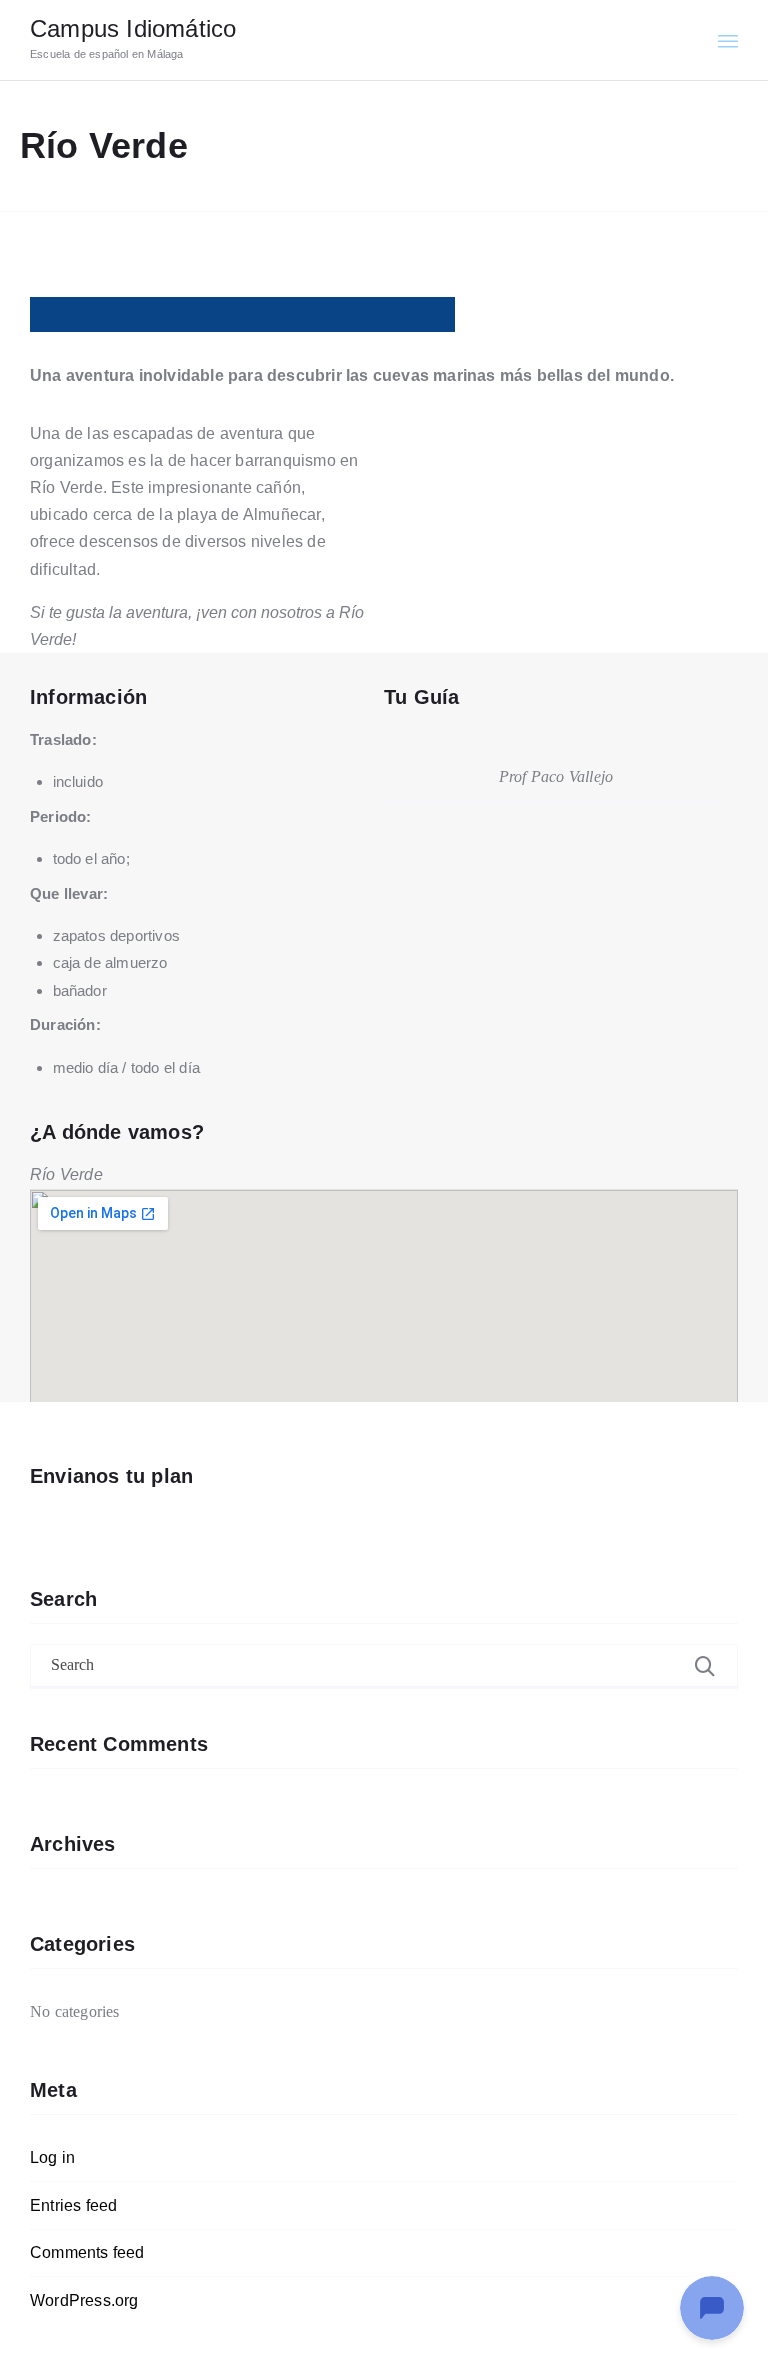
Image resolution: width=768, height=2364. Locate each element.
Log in (52, 2157)
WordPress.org (84, 2300)
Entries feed (73, 2205)
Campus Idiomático (133, 28)
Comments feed (87, 2252)
